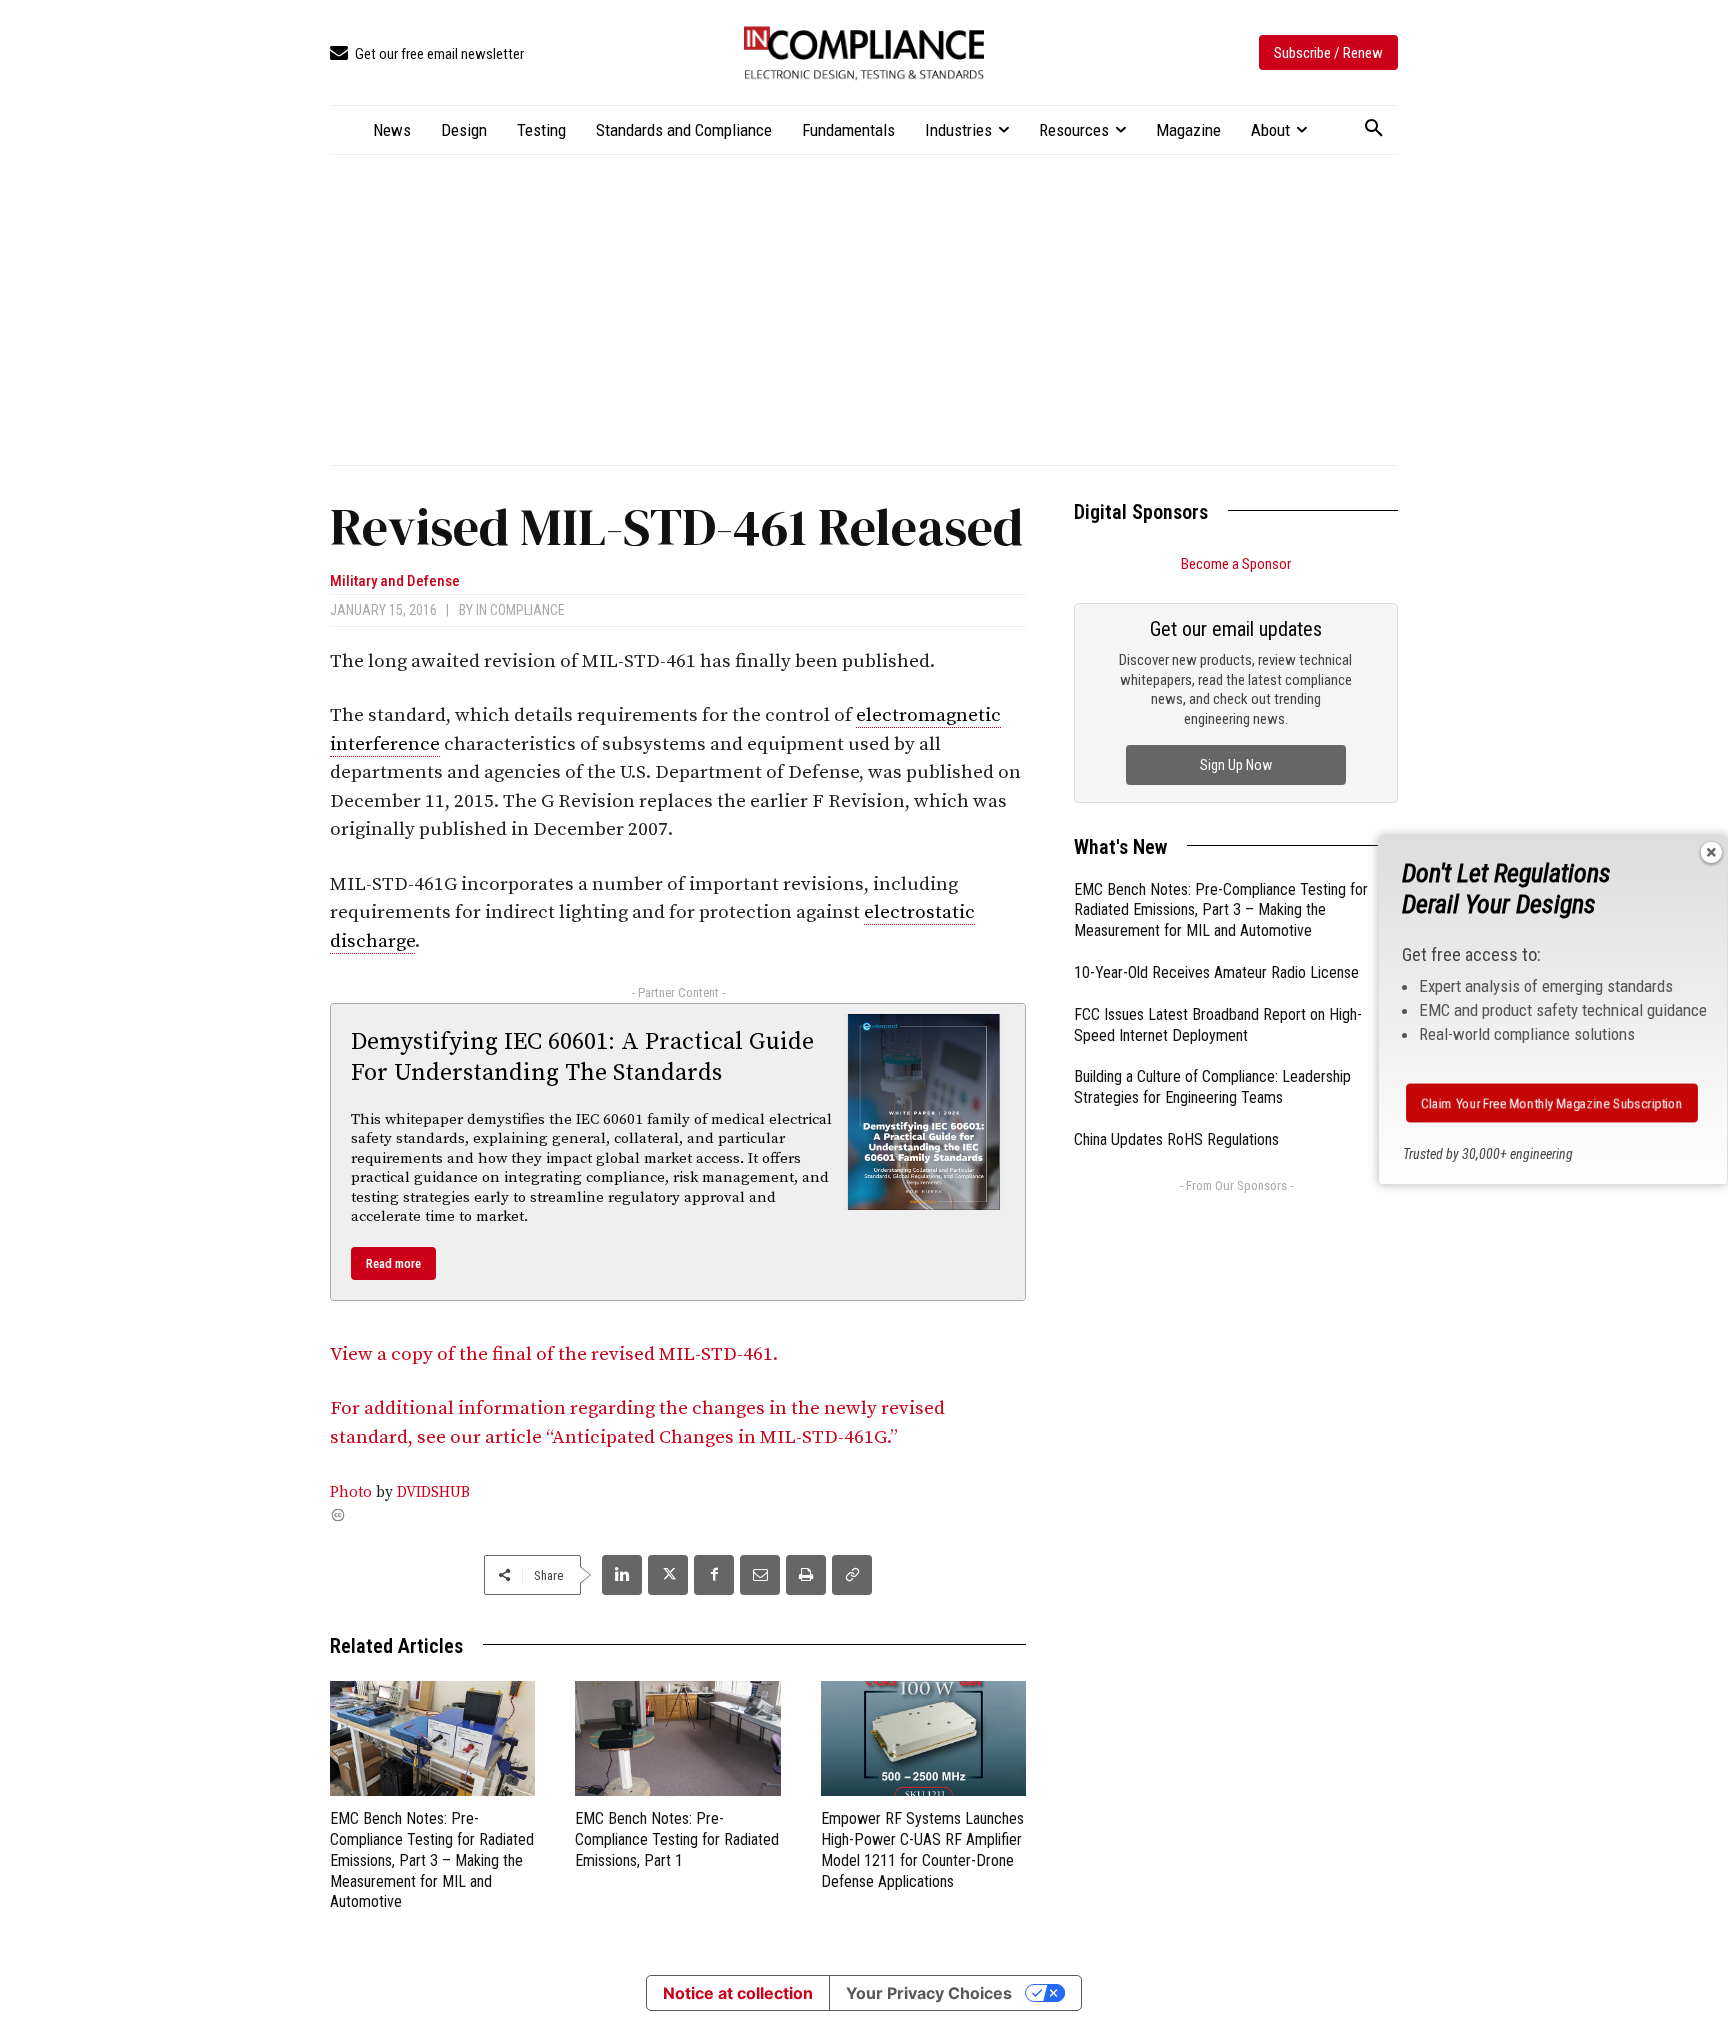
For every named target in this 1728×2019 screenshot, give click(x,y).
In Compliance (520, 610)
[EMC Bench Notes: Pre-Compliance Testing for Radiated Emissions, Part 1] (677, 1738)
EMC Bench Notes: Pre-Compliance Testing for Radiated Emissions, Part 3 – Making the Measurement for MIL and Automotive (432, 1860)
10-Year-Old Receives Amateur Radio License (1216, 972)
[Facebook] (714, 1575)
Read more (393, 1263)
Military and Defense (395, 581)
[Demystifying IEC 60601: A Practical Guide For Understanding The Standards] (924, 1112)
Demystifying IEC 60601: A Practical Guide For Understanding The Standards (582, 1057)
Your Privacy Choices (929, 1993)
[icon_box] (427, 54)
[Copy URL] (852, 1575)
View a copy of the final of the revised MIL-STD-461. (554, 1354)
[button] (1374, 129)
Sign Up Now (1236, 765)
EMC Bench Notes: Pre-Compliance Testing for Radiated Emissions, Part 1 (677, 1839)
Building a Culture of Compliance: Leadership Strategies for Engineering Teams (1212, 1087)
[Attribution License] (678, 1515)
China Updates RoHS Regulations (1176, 1139)
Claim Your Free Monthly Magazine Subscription (1552, 1103)
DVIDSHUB (433, 1492)
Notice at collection (738, 1993)
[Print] (806, 1575)
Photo (351, 1492)
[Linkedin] (622, 1575)
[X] (668, 1575)
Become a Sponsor (1236, 564)
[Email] (760, 1575)
